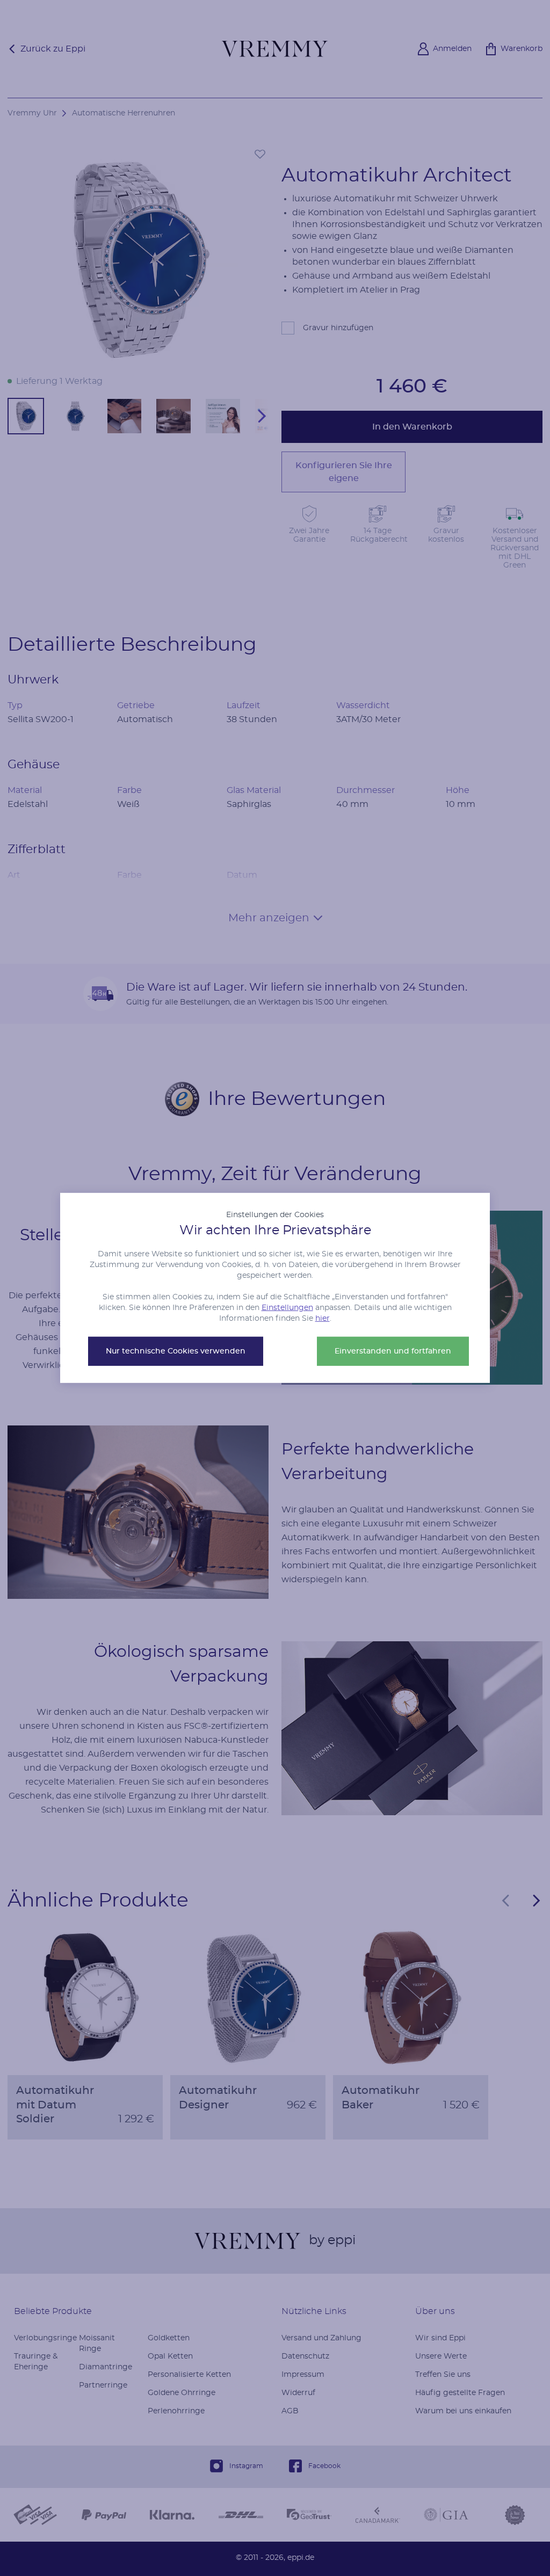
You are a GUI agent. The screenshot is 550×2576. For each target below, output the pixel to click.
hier (323, 1319)
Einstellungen (287, 1308)
